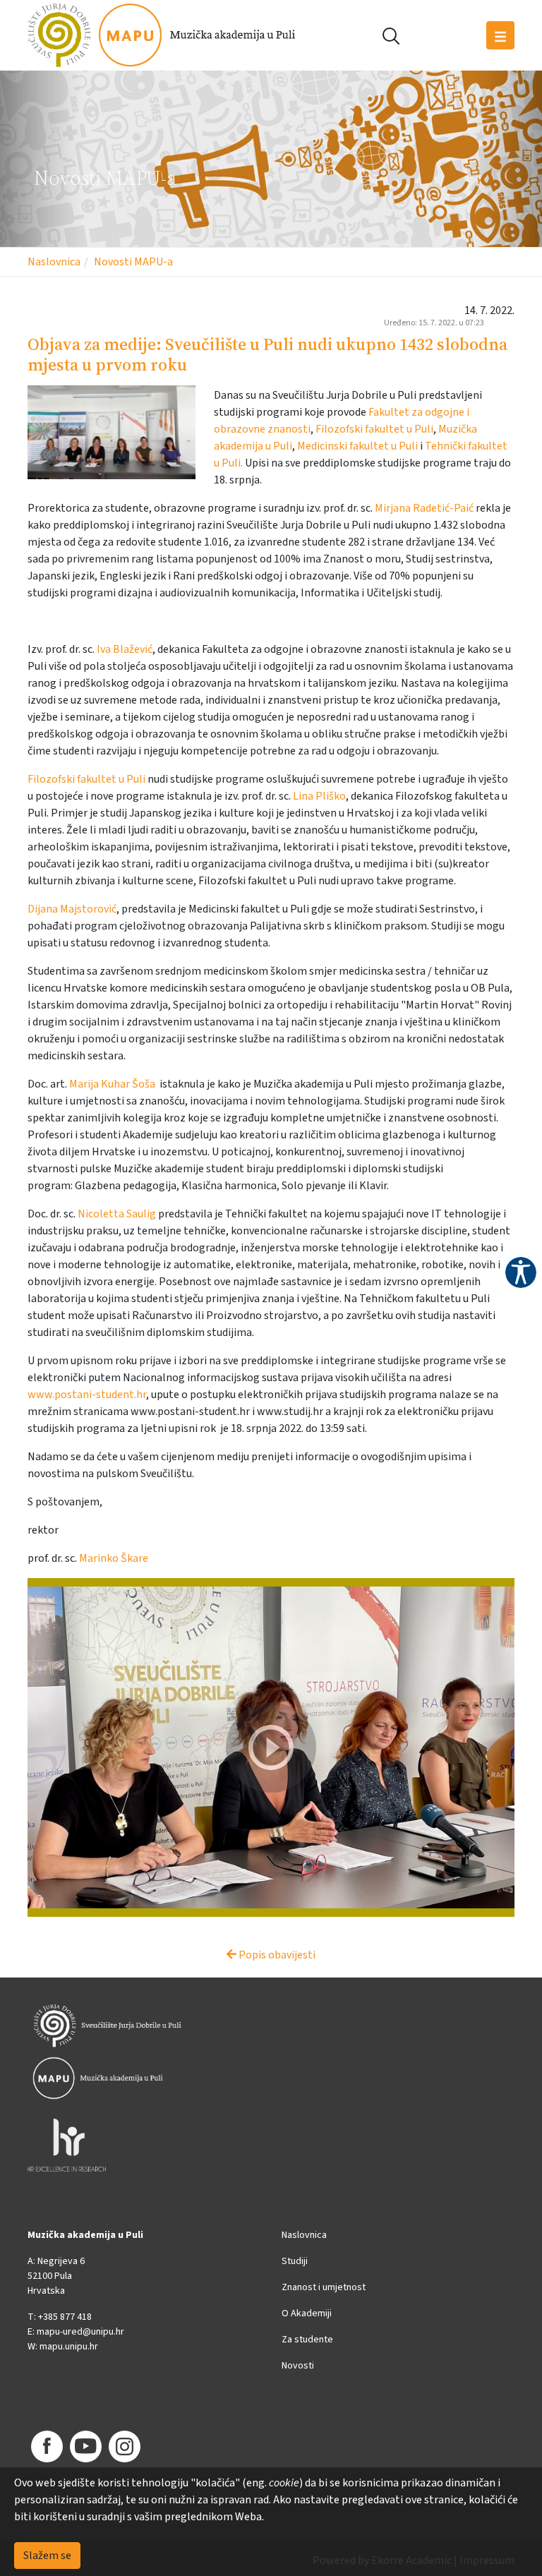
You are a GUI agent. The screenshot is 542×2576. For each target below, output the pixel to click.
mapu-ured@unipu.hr (80, 2332)
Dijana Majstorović (72, 909)
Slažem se (47, 2556)
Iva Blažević (125, 649)
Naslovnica (54, 262)
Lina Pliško (319, 796)
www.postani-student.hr (87, 1395)
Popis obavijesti (276, 1955)
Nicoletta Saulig (117, 1214)
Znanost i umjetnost (324, 2287)
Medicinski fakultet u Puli (357, 446)
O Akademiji (307, 2313)
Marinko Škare (114, 1558)
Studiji (295, 2261)
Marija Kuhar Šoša (112, 1084)
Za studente (307, 2340)
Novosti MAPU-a (133, 262)
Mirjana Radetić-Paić (424, 508)
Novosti (298, 2366)
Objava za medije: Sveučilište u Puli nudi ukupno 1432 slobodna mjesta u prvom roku (267, 354)
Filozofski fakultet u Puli (374, 429)
